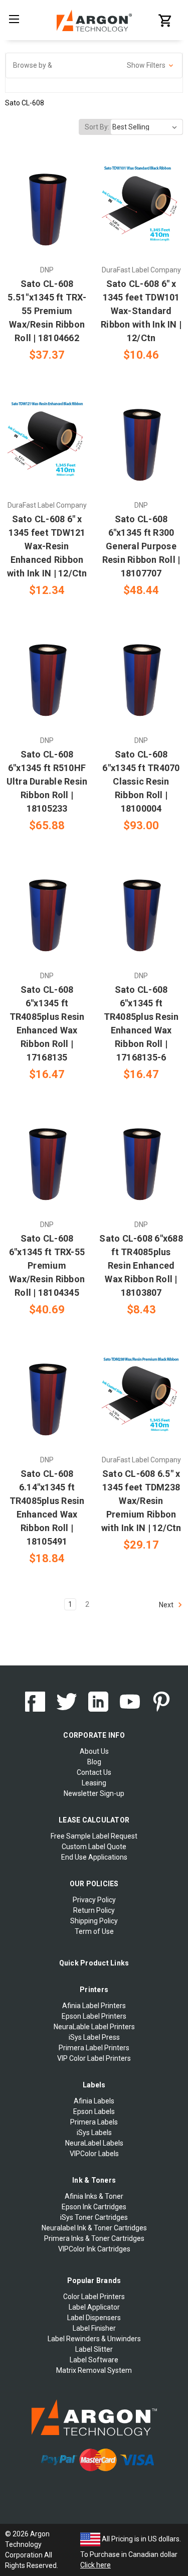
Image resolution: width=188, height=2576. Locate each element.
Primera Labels (94, 2122)
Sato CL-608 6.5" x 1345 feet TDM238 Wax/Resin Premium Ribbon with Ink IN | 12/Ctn (141, 1501)
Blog (94, 1762)
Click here (96, 2565)
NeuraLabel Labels (94, 2143)
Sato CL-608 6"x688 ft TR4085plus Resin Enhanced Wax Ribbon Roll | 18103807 (141, 1265)
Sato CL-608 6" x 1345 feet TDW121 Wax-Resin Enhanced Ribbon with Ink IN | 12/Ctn (47, 546)
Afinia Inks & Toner (94, 2196)
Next (167, 1605)
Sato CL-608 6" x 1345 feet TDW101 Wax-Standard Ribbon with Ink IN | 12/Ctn (141, 311)
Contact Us (94, 1772)
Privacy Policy (94, 1900)
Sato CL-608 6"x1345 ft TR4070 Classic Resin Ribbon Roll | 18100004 (141, 781)
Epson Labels (94, 2111)
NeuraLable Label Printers (94, 2027)
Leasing (94, 1783)
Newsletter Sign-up (94, 1793)
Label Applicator (94, 2307)
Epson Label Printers (94, 2016)
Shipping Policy (94, 1921)
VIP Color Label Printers (94, 2058)
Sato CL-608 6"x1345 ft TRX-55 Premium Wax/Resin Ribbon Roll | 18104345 (47, 1265)
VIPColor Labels (94, 2154)
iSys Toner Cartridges (94, 2217)
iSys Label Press (94, 2037)
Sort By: (97, 127)
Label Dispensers (94, 2318)
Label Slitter (94, 2349)
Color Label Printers (94, 2297)
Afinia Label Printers (94, 2006)
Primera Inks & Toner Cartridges (94, 2238)
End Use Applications (94, 1857)
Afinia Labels (94, 2101)
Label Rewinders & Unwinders (94, 2339)
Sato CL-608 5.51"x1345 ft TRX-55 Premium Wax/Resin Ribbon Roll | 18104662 (47, 311)
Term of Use (94, 1931)
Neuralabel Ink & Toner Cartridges (94, 2228)
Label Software (94, 2360)
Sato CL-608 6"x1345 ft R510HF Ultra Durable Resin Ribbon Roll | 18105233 (47, 781)
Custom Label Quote (94, 1847)
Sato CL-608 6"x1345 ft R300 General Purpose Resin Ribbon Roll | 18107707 (141, 546)
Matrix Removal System (94, 2370)
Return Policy (94, 1910)
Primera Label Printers (94, 2048)
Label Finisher (94, 2328)
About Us (94, 1751)
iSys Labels (94, 2133)
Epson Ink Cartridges (94, 2207)
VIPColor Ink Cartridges (94, 2249)
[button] (94, 65)
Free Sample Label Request (94, 1836)
